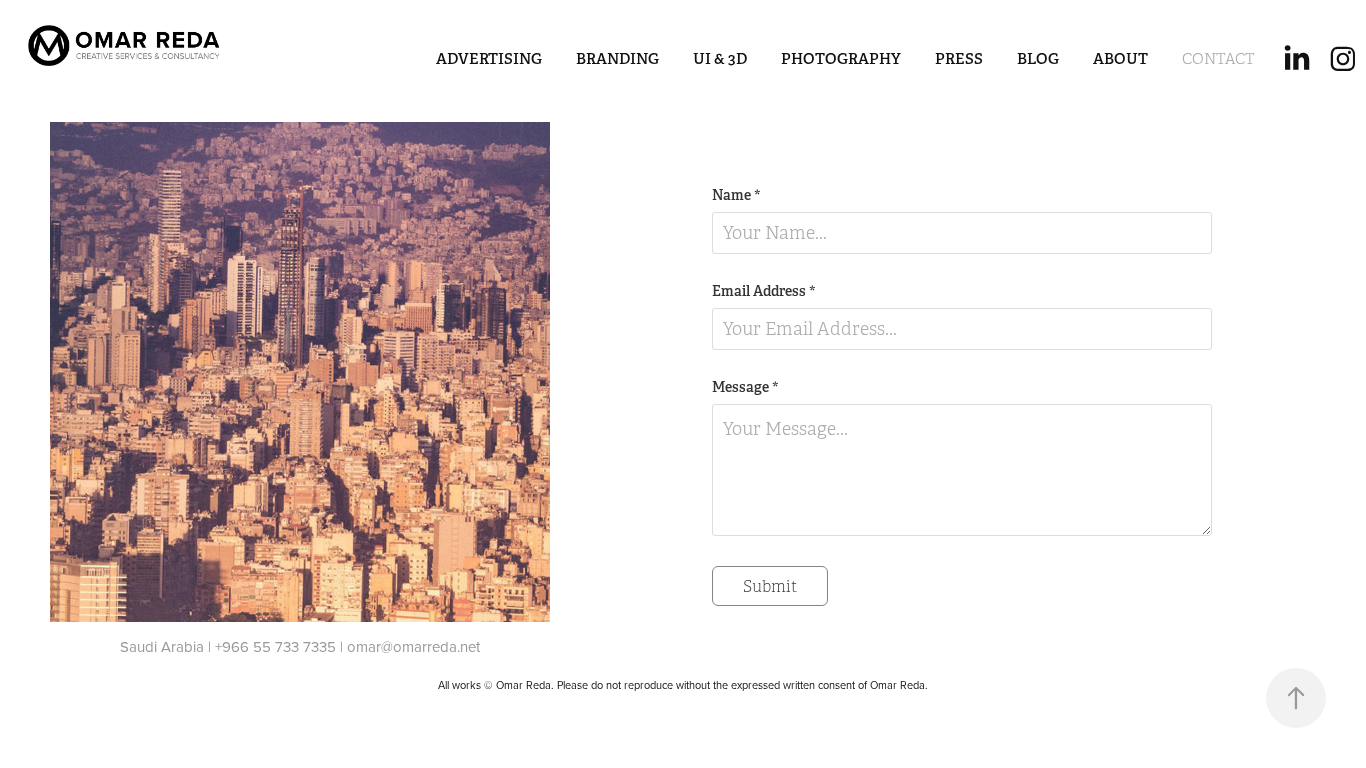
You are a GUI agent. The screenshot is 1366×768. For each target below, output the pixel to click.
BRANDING (617, 58)
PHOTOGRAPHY (841, 58)
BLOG (1038, 58)
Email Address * (764, 291)
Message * (745, 387)
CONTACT (1218, 59)
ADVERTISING (489, 58)
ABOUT (1120, 58)
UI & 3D (720, 58)
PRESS (959, 58)
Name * (736, 195)
